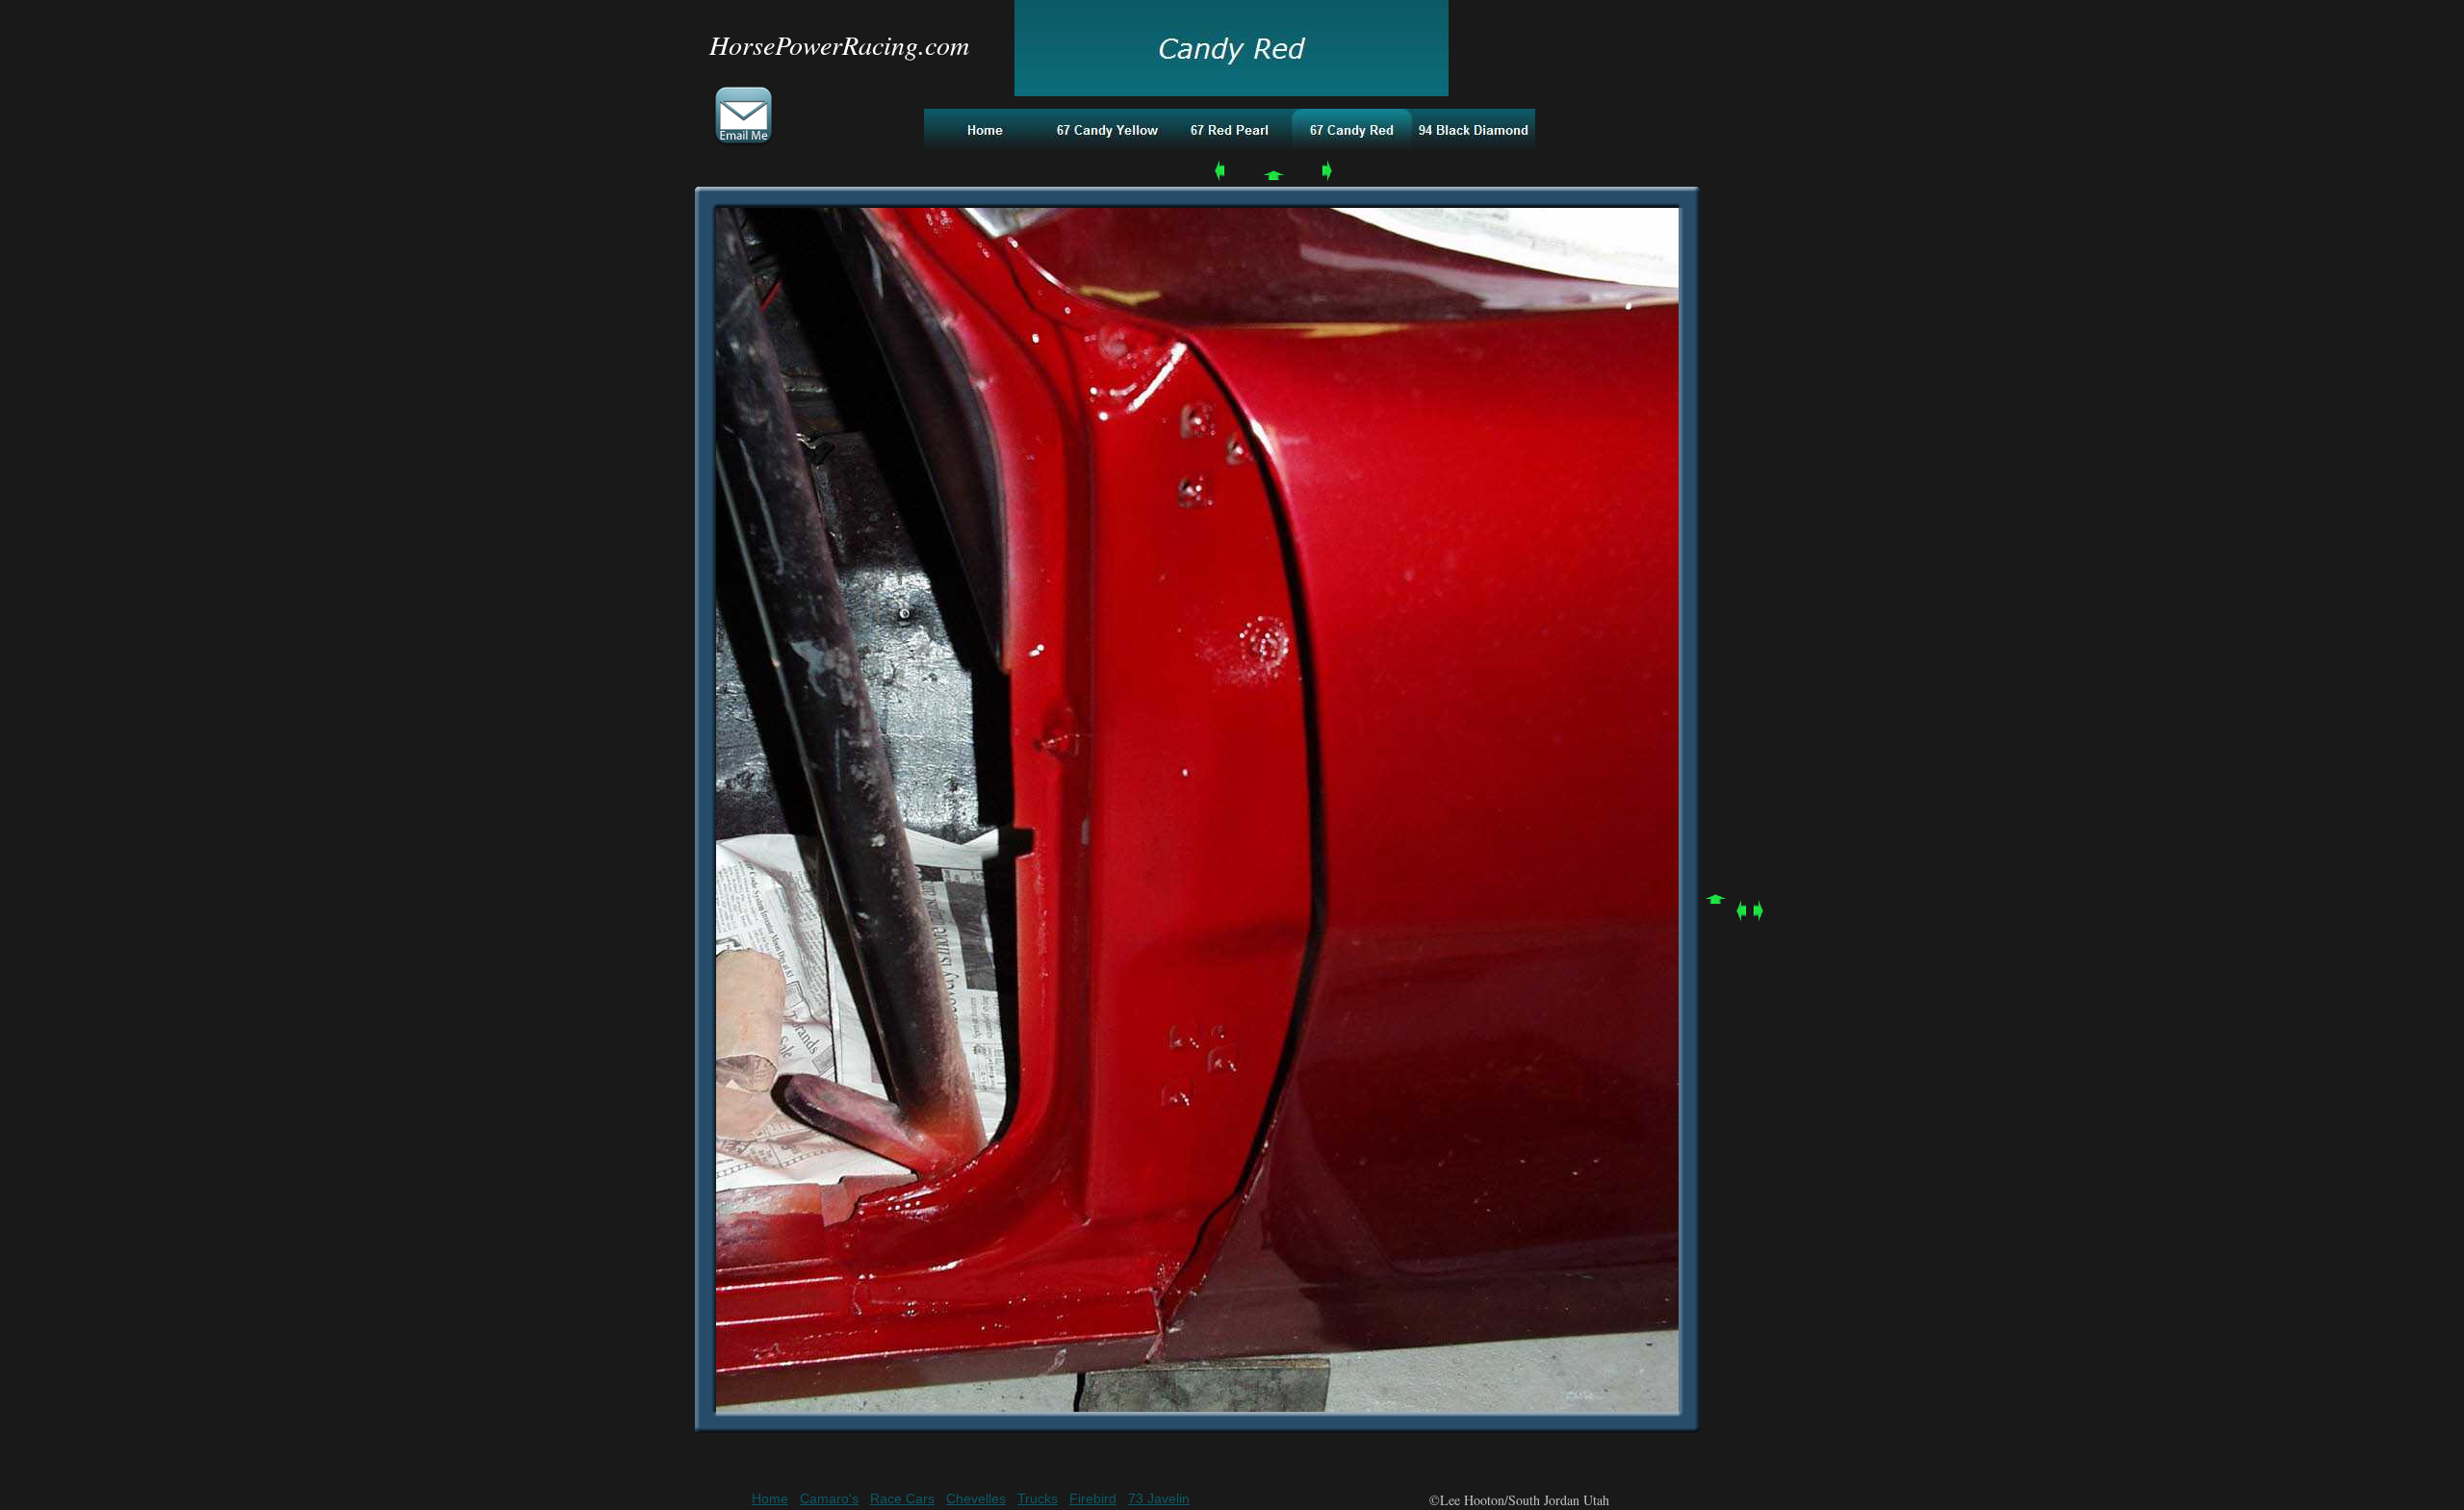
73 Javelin (1159, 1498)
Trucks (1038, 1498)
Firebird (1093, 1498)
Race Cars (902, 1498)
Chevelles (976, 1498)
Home (770, 1498)
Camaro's (829, 1498)
